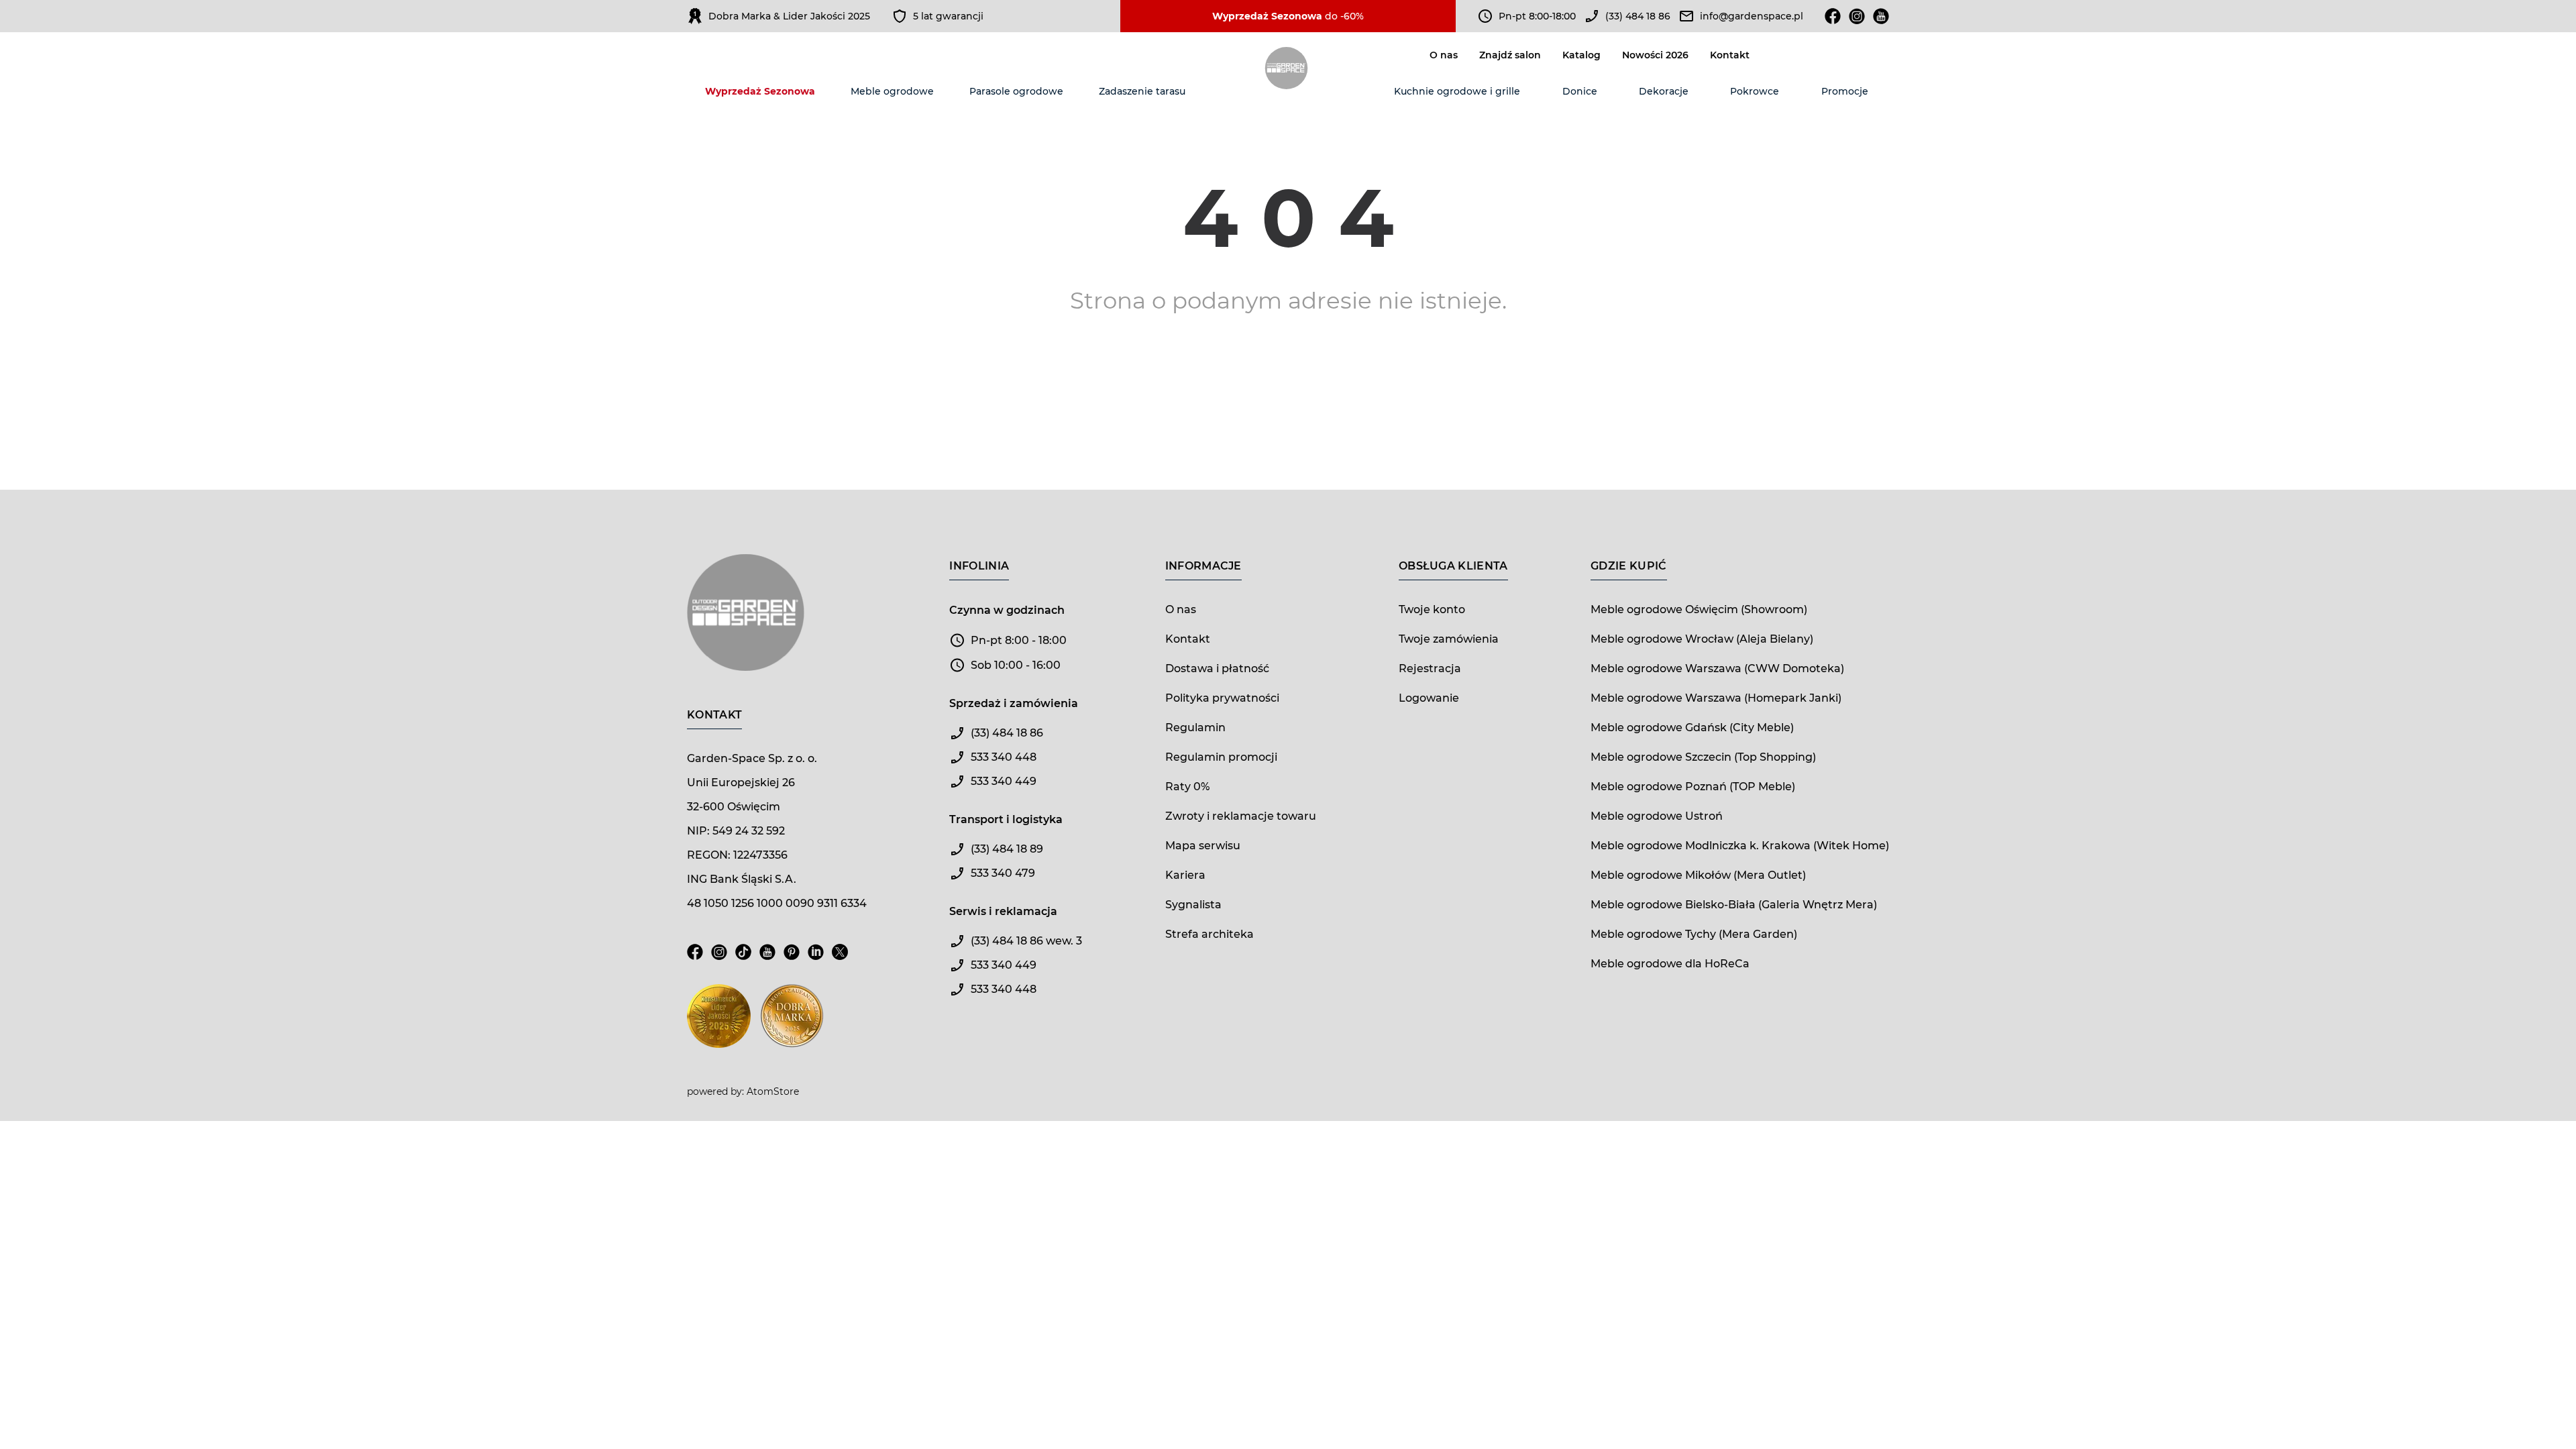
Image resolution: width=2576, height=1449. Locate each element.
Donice (1580, 91)
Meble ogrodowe (892, 91)
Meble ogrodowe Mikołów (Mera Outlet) (1698, 875)
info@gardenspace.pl (1752, 16)
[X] (840, 960)
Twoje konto (1432, 609)
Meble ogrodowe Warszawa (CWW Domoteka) (1717, 668)
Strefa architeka (1210, 934)
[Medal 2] (792, 1024)
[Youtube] (1881, 16)
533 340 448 (1004, 757)
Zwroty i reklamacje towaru (1241, 816)
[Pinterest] (792, 960)
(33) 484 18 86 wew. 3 (1026, 941)
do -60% (1288, 16)
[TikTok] (743, 960)
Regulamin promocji (1221, 757)
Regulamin (1195, 728)
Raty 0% (1187, 787)
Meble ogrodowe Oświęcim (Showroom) (1699, 609)
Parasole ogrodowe (1016, 91)
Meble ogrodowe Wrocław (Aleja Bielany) (1702, 639)
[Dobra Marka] (695, 16)
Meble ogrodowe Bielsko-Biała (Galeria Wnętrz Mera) (1734, 905)
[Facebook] (1833, 16)
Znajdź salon (1510, 55)
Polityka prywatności (1222, 698)
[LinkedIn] (816, 960)
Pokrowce (1755, 91)
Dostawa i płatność (1217, 668)
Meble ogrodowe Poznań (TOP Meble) (1693, 787)
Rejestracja (1430, 668)
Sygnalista (1193, 905)
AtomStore (773, 1091)
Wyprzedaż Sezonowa (760, 91)
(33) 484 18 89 (1007, 849)
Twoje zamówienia (1449, 639)
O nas (1444, 55)
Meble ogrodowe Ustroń (1657, 816)
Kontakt (1730, 55)
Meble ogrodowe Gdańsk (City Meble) (1692, 728)
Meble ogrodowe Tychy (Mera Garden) (1694, 934)
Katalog (1581, 55)
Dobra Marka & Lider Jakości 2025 (789, 16)
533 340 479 (1003, 873)
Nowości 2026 (1655, 55)
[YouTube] (767, 960)
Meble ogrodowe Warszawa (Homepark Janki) (1716, 698)
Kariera (1185, 875)
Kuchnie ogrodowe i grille (1457, 91)
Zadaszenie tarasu (1142, 91)
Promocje (1845, 91)
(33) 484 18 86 (1638, 16)
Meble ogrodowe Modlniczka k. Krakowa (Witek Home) (1740, 846)
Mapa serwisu (1203, 846)
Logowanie (1429, 698)
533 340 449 (1004, 781)
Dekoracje (1664, 91)
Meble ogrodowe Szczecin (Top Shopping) (1703, 757)
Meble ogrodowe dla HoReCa (1670, 964)
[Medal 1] (719, 1024)
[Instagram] (1857, 16)
